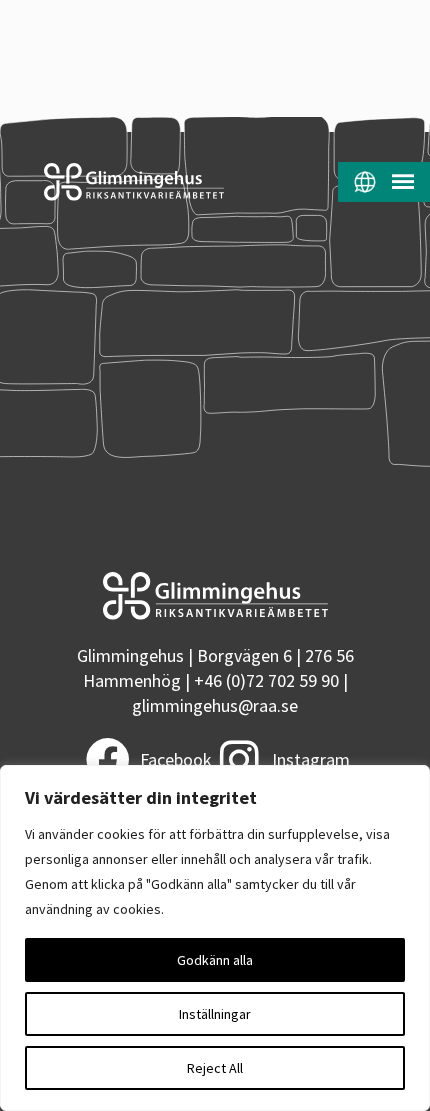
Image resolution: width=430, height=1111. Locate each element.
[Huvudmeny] (403, 182)
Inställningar (215, 1014)
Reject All (215, 1068)
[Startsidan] (112, 182)
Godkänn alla (215, 960)
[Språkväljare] (365, 182)
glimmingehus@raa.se (215, 705)
